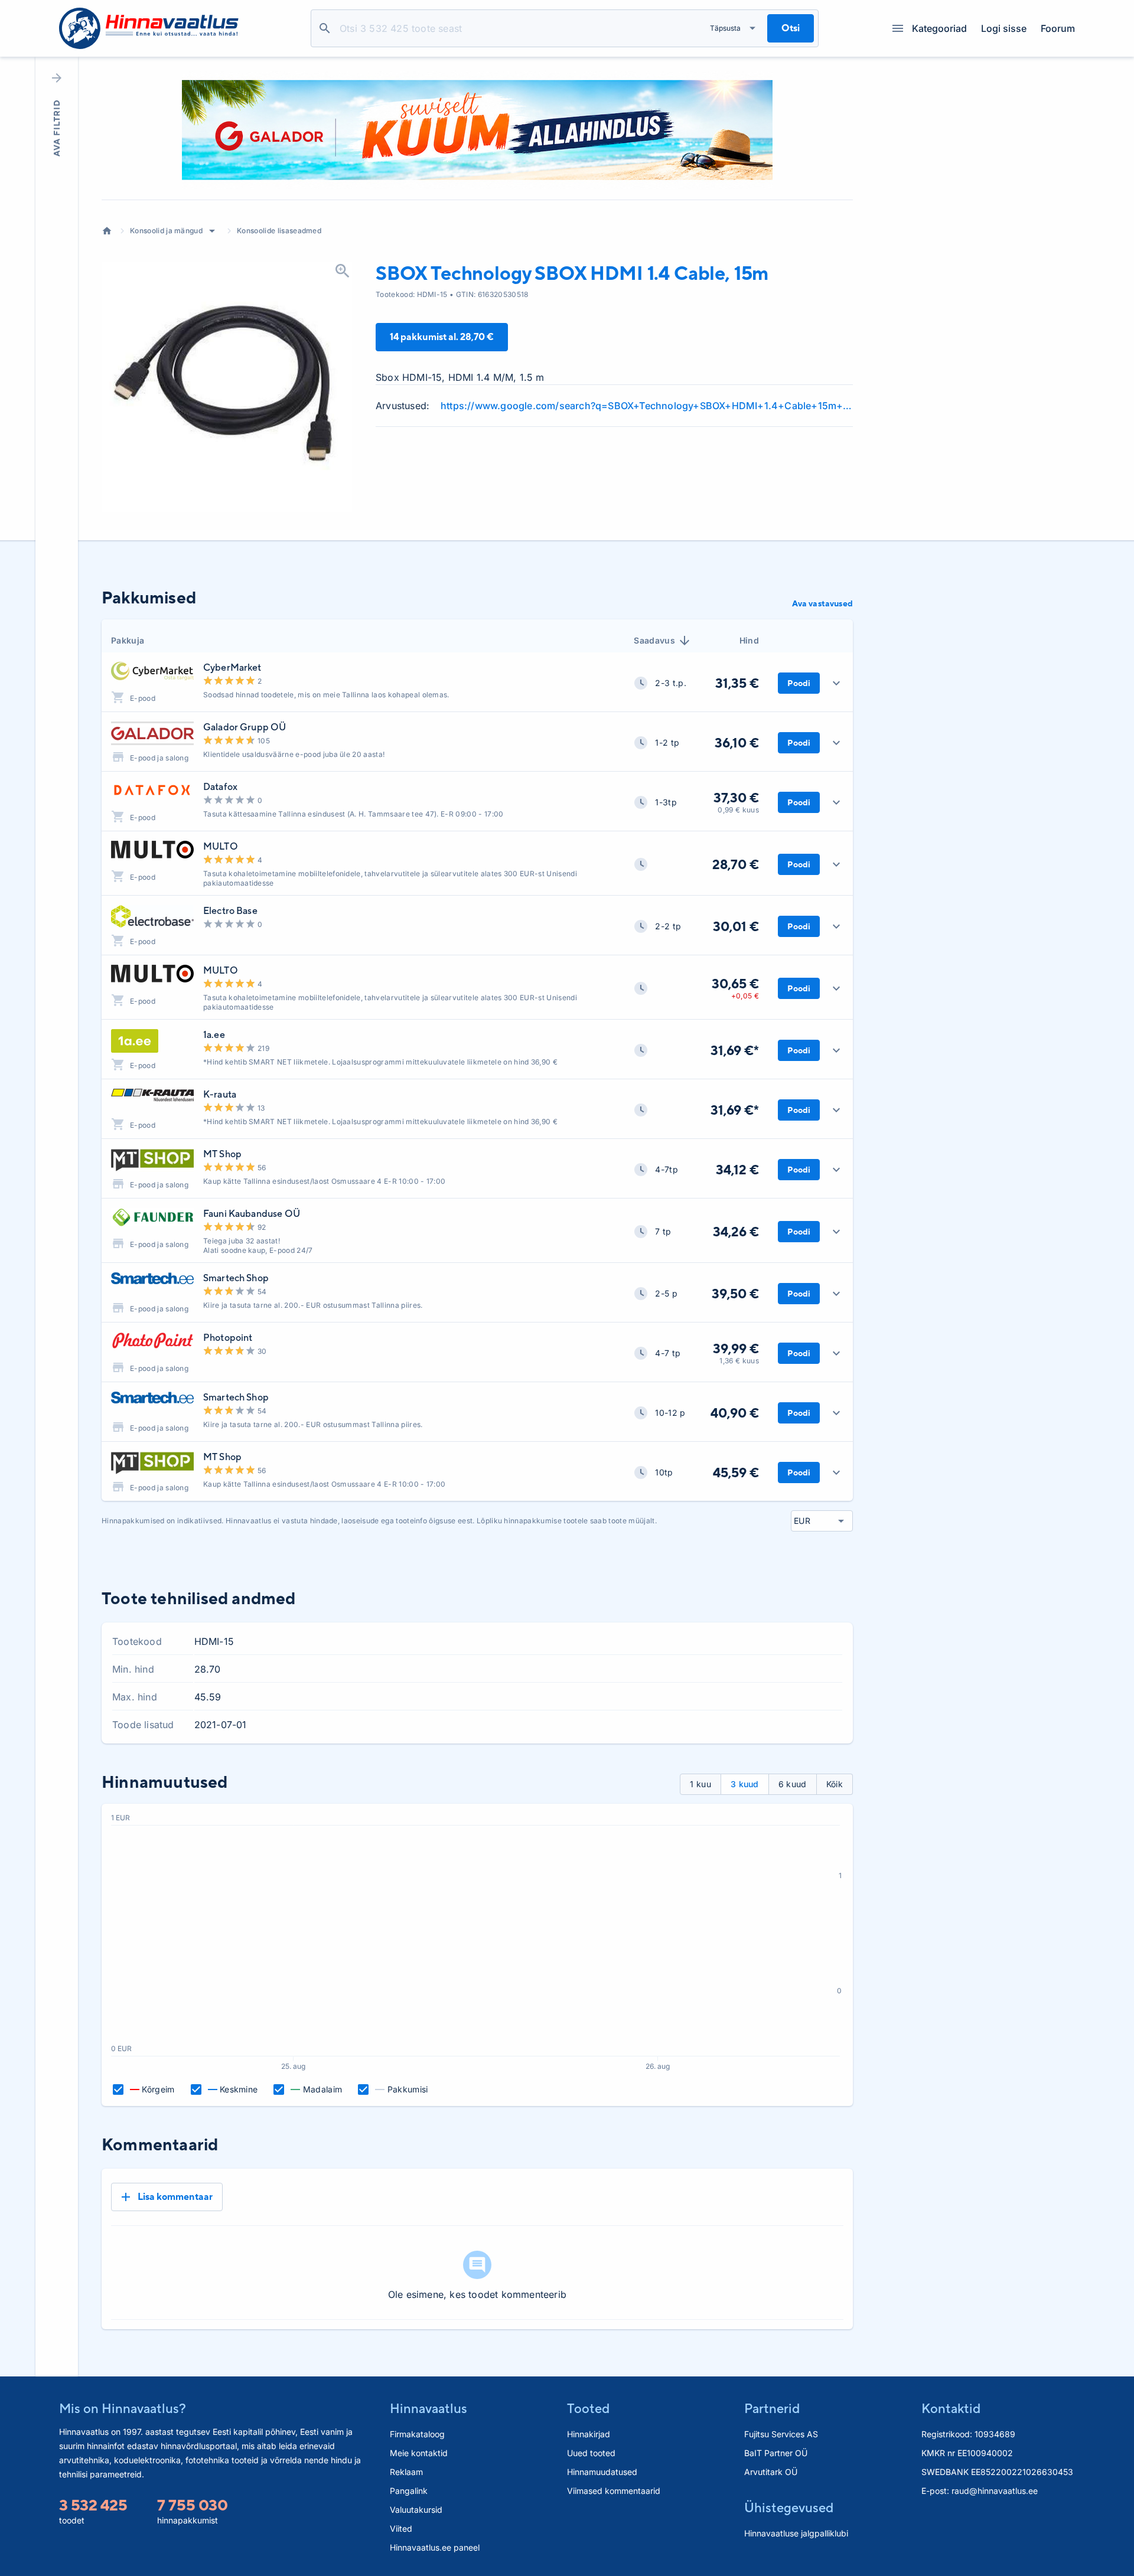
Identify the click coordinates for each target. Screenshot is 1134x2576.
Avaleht (107, 231)
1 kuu (700, 1784)
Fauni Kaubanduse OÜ (252, 1214)
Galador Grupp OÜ (245, 727)
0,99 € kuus (738, 810)
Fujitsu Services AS (781, 2434)
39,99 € (736, 1349)
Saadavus (654, 640)
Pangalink (409, 2491)
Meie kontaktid (419, 2453)
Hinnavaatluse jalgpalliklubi (796, 2533)
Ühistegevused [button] (789, 2508)
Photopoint (228, 1338)
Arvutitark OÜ (771, 2472)
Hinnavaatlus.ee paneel (435, 2547)
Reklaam (406, 2472)
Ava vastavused (822, 603)
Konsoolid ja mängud (166, 231)
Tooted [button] (588, 2408)
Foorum (1058, 28)
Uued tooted (591, 2453)
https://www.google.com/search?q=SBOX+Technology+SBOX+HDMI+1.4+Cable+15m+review (647, 406)
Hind (749, 640)
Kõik (835, 1784)
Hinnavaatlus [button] (428, 2408)
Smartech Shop (236, 1278)
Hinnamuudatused (602, 2472)
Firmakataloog (417, 2434)
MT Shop (222, 1154)
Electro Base (230, 911)
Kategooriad (939, 28)
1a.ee (214, 1035)
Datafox (220, 787)
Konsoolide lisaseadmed (279, 231)
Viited (401, 2528)
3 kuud (745, 1784)
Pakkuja (128, 640)
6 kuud (793, 1784)
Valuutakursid (416, 2510)
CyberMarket (232, 667)
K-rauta (220, 1094)
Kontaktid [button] (951, 2408)
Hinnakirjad (589, 2434)
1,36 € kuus (739, 1361)
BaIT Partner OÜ (776, 2453)
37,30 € (736, 798)
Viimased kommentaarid (614, 2491)
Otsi (325, 28)
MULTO (221, 846)
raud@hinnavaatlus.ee (995, 2491)
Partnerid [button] (772, 2408)
